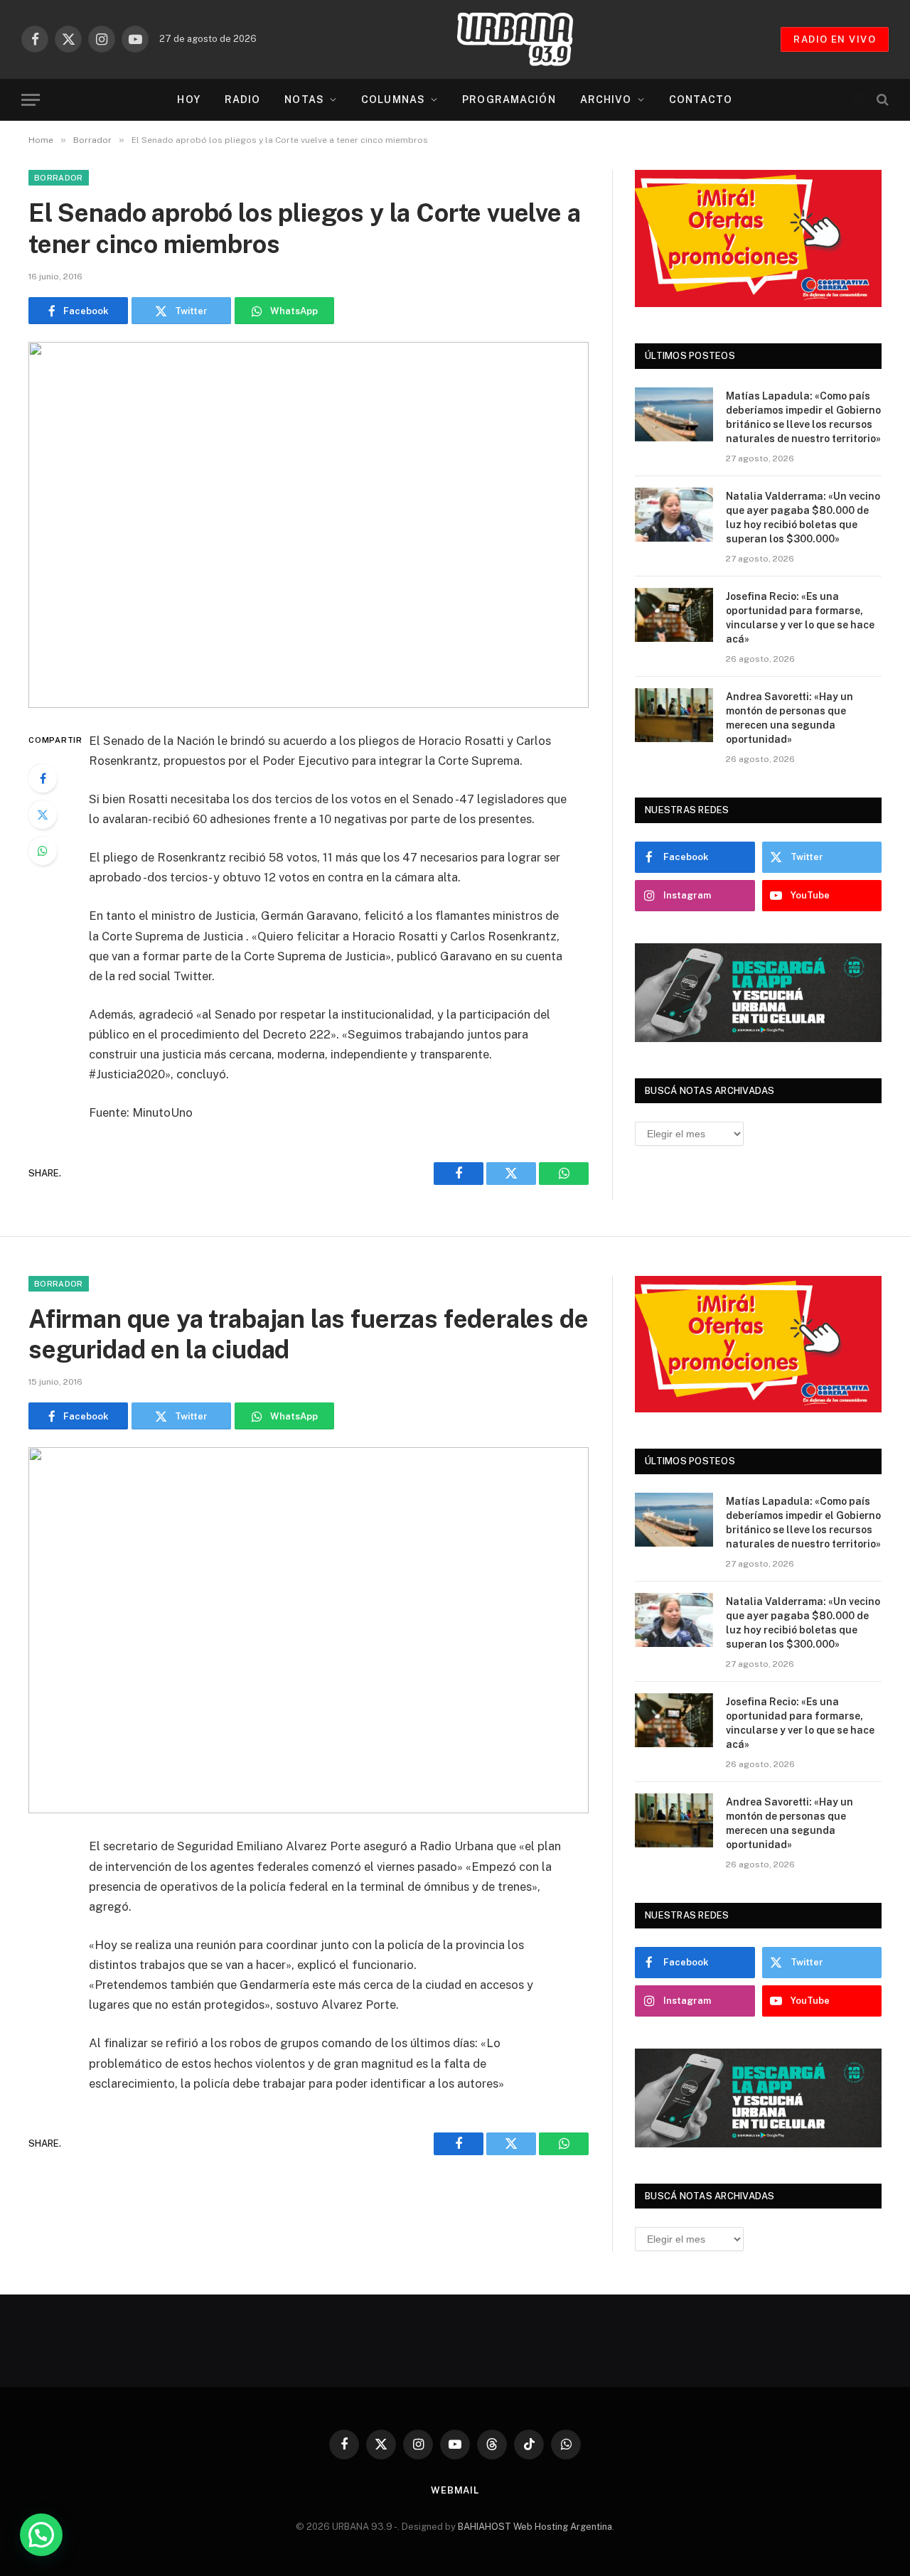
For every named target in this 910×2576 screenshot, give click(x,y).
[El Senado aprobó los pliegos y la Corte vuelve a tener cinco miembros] (309, 525)
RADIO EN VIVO (835, 39)
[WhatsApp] (43, 851)
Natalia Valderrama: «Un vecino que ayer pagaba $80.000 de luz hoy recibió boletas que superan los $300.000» (803, 517)
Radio (243, 100)
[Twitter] (43, 815)
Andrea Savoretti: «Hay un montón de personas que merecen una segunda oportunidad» (789, 718)
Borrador (59, 178)
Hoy (188, 100)
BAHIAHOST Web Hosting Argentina (535, 2527)
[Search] (881, 100)
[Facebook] (43, 778)
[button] (41, 2535)
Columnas (393, 100)
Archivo (606, 100)
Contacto (701, 100)
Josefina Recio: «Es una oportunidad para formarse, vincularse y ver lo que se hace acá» (800, 618)
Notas (304, 100)
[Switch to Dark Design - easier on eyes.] (858, 100)
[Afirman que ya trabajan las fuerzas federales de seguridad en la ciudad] (309, 1630)
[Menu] (31, 100)
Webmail (455, 2490)
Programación (509, 100)
